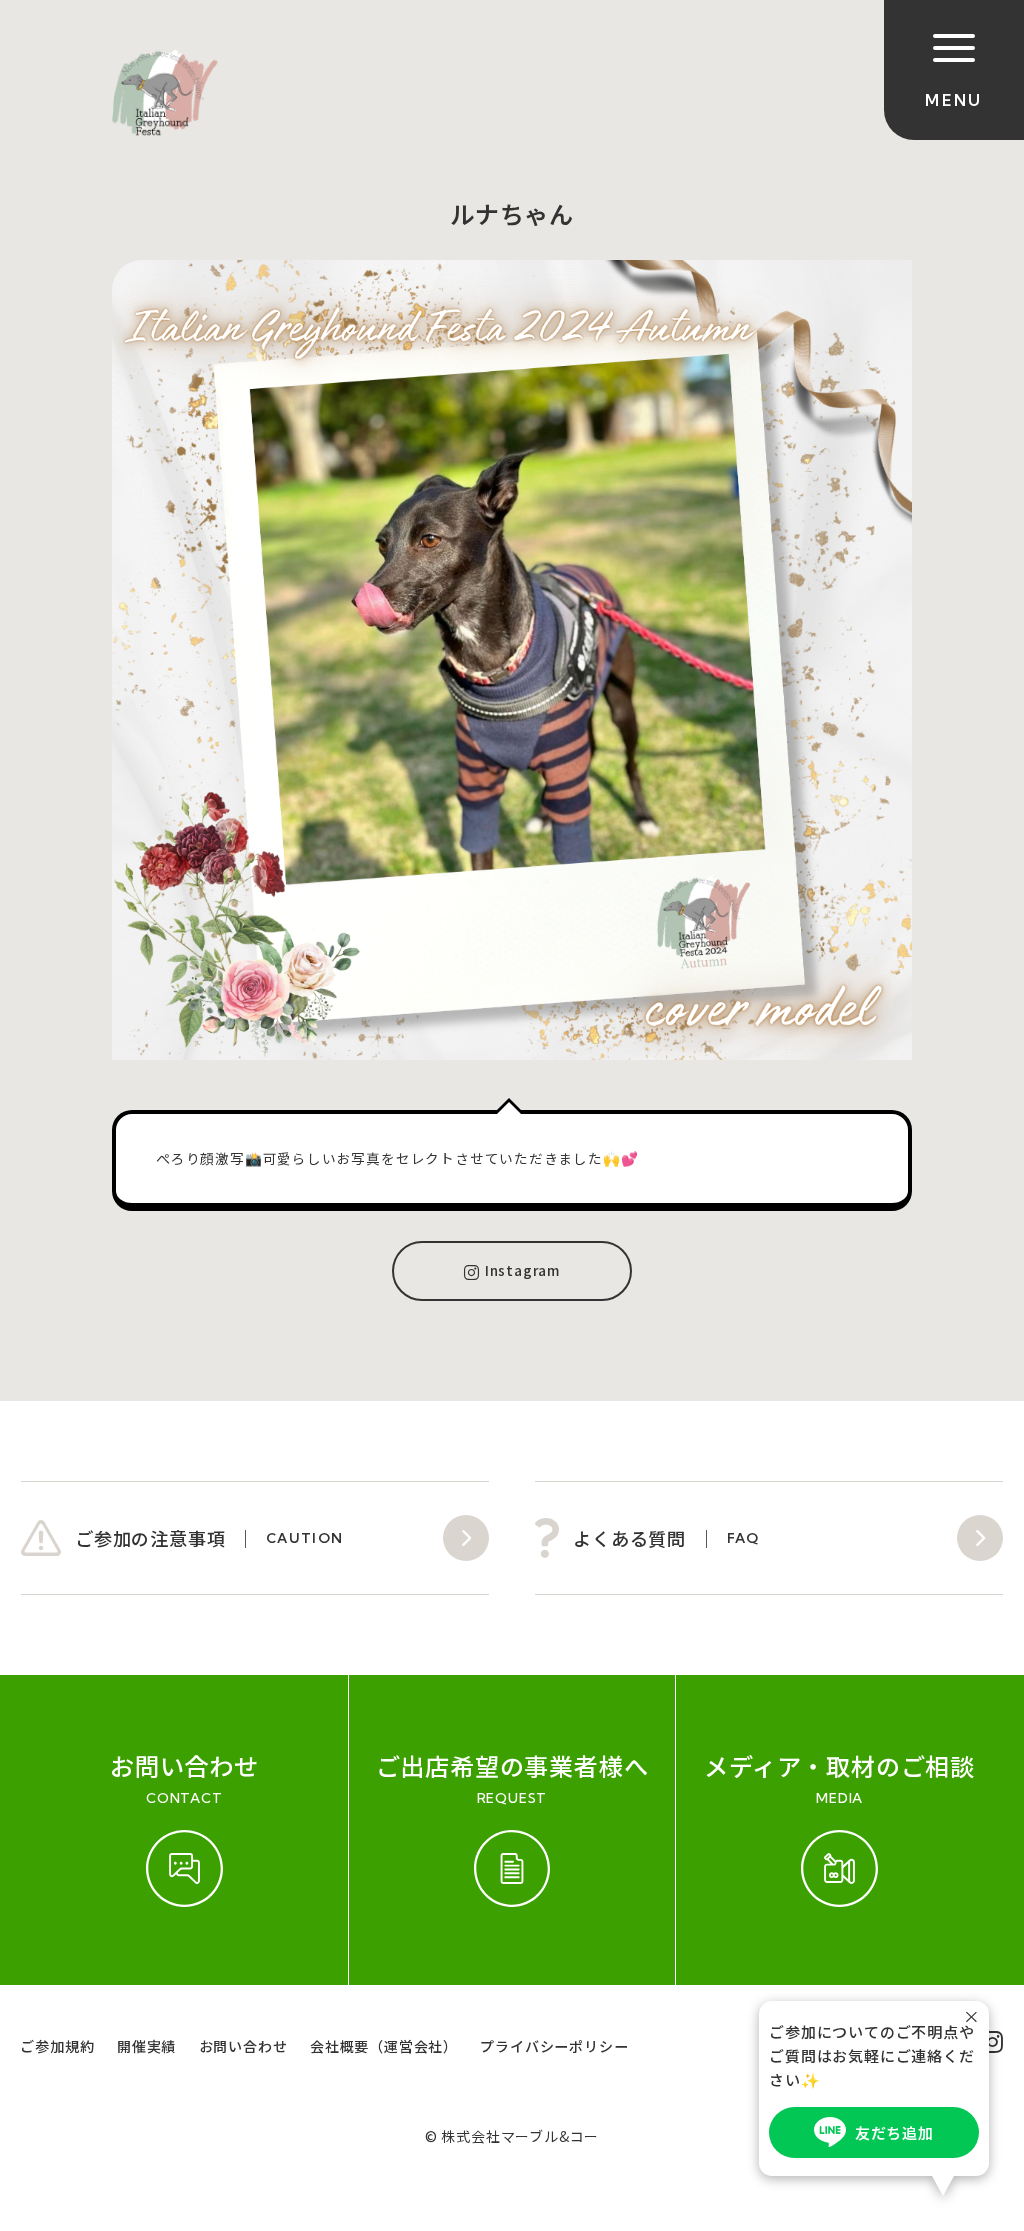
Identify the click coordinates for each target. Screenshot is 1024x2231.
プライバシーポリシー (554, 2046)
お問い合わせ (243, 2046)
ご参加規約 (57, 2046)
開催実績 (146, 2046)
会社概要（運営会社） (384, 2046)
